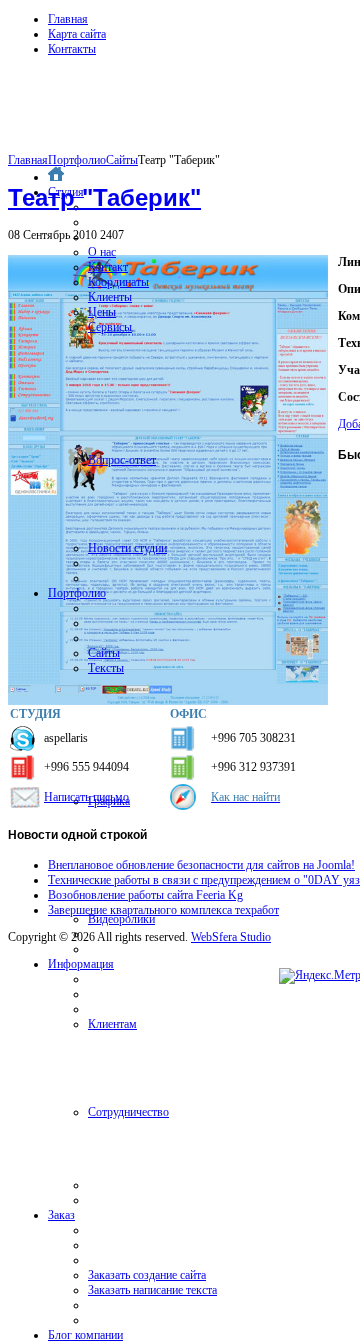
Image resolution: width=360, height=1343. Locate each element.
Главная (68, 19)
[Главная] (56, 177)
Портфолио (77, 160)
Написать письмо (86, 797)
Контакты (72, 49)
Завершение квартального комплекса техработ (163, 910)
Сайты (122, 160)
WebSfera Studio (231, 937)
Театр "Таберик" (104, 197)
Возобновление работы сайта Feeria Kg (145, 895)
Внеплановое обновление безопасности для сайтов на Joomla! (201, 865)
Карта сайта (77, 34)
